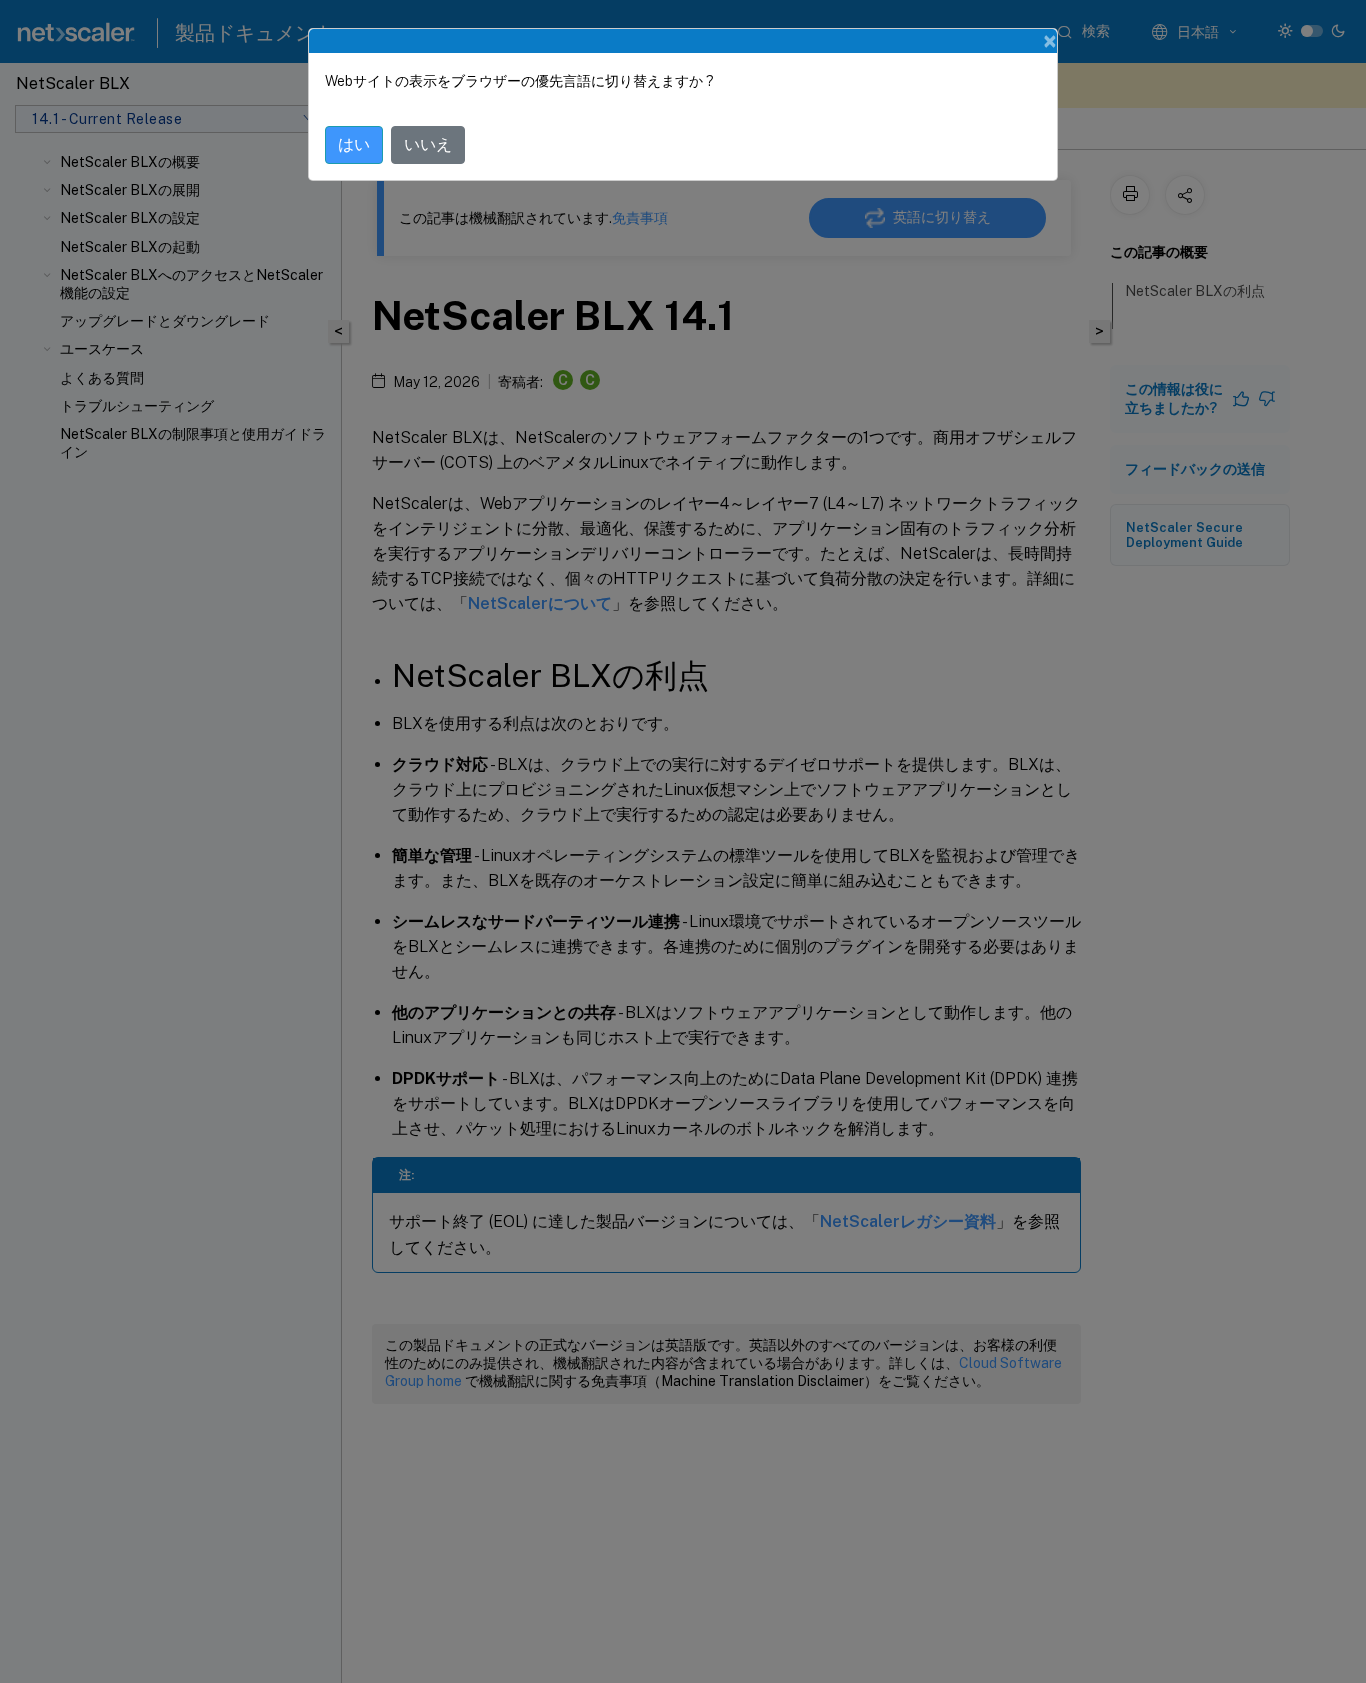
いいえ (428, 144)
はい (354, 144)
